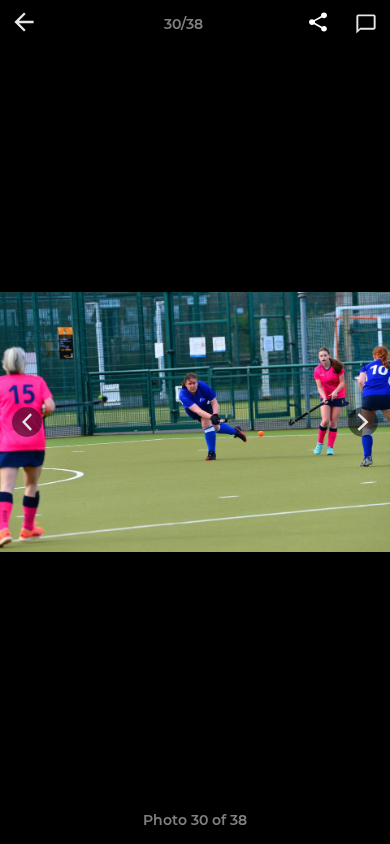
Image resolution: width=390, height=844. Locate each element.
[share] (318, 24)
